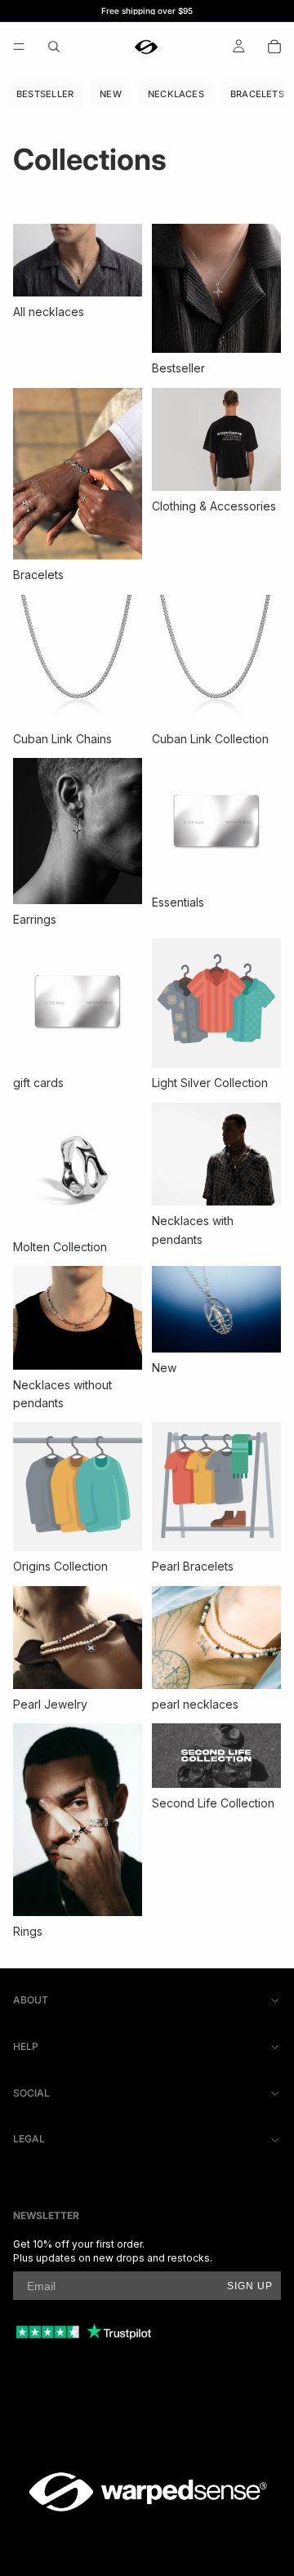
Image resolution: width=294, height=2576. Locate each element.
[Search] (54, 47)
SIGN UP (250, 2286)
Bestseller (45, 94)
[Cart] (274, 47)
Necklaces (176, 94)
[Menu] (19, 47)
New (111, 94)
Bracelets (257, 94)
